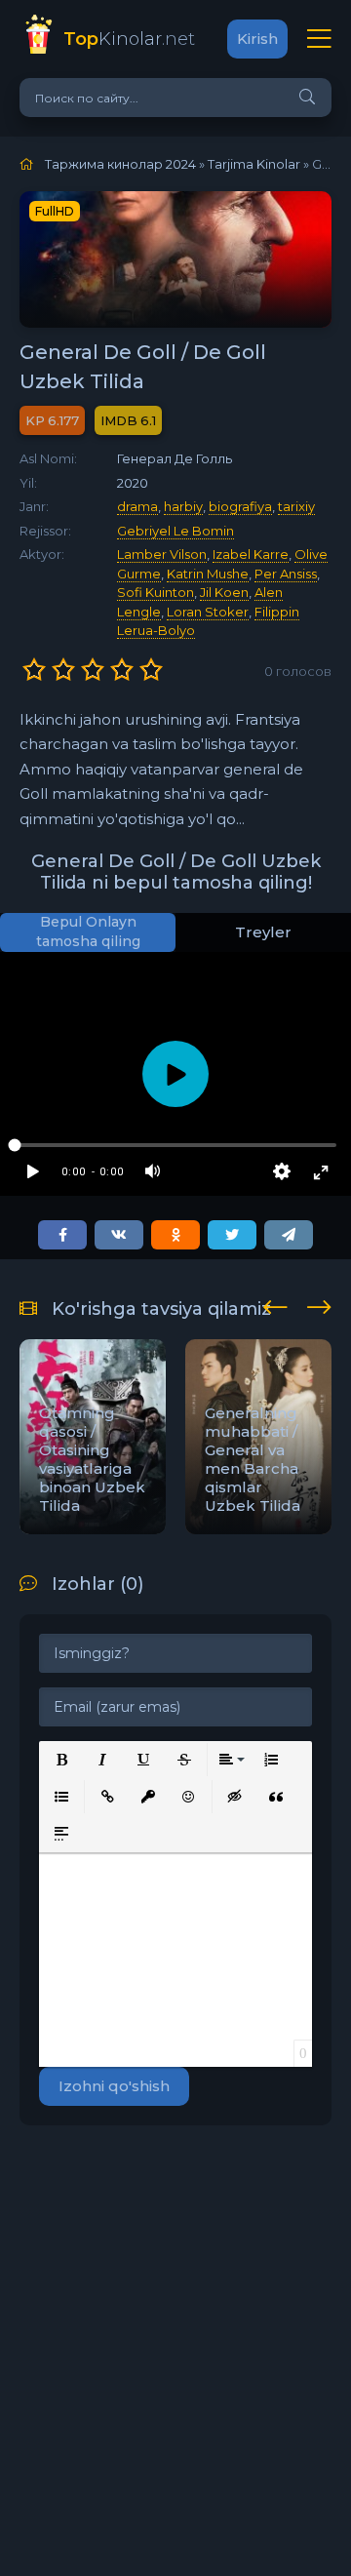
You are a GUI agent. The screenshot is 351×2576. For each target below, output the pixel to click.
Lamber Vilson (162, 554)
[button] (61, 1760)
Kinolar (129, 39)
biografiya (240, 506)
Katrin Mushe (208, 574)
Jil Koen (224, 592)
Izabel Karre (251, 554)
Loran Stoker (208, 612)
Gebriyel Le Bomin (175, 531)
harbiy (183, 506)
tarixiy (296, 506)
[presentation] (275, 1304)
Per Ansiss (286, 574)
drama (137, 506)
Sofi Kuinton (156, 592)
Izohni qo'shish (114, 2086)
